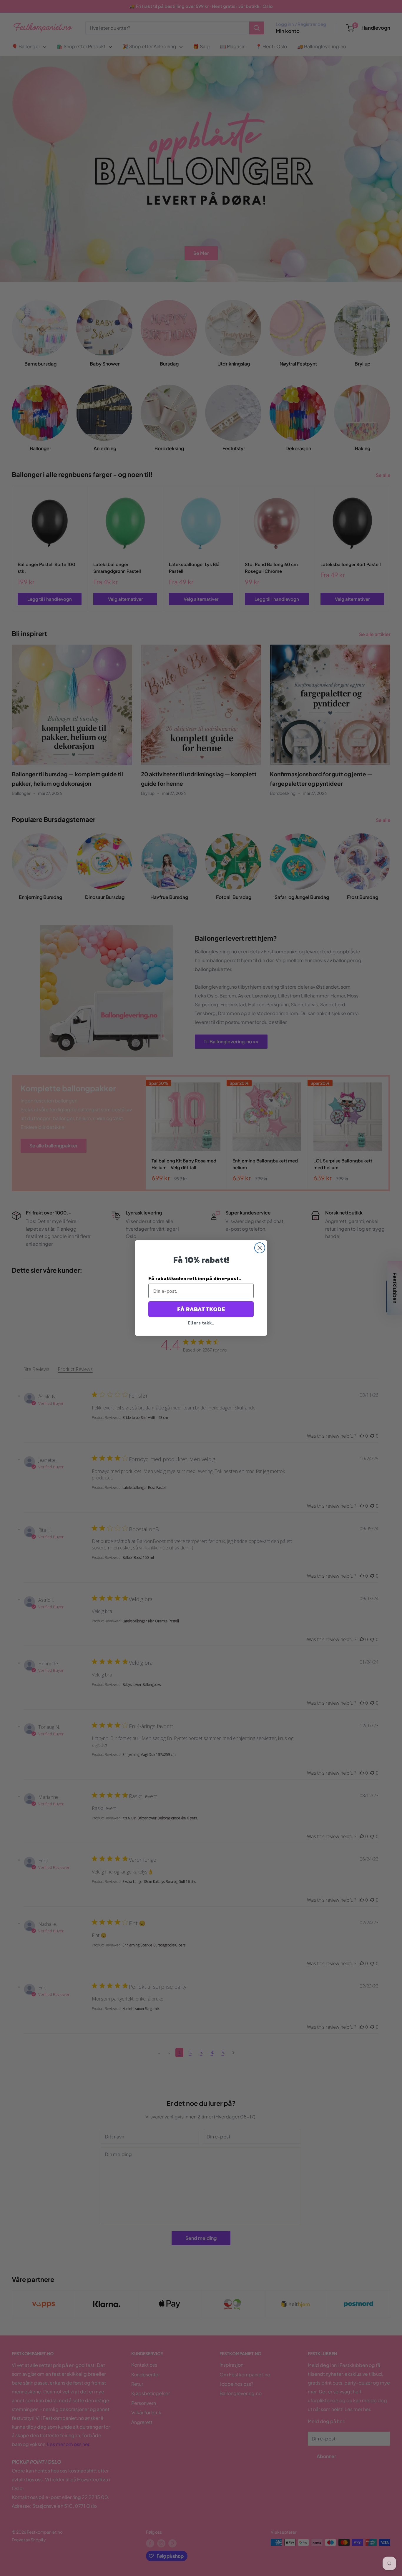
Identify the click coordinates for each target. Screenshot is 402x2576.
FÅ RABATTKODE (201, 1309)
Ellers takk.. (201, 1323)
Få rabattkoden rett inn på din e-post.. (195, 1278)
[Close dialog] (260, 1248)
